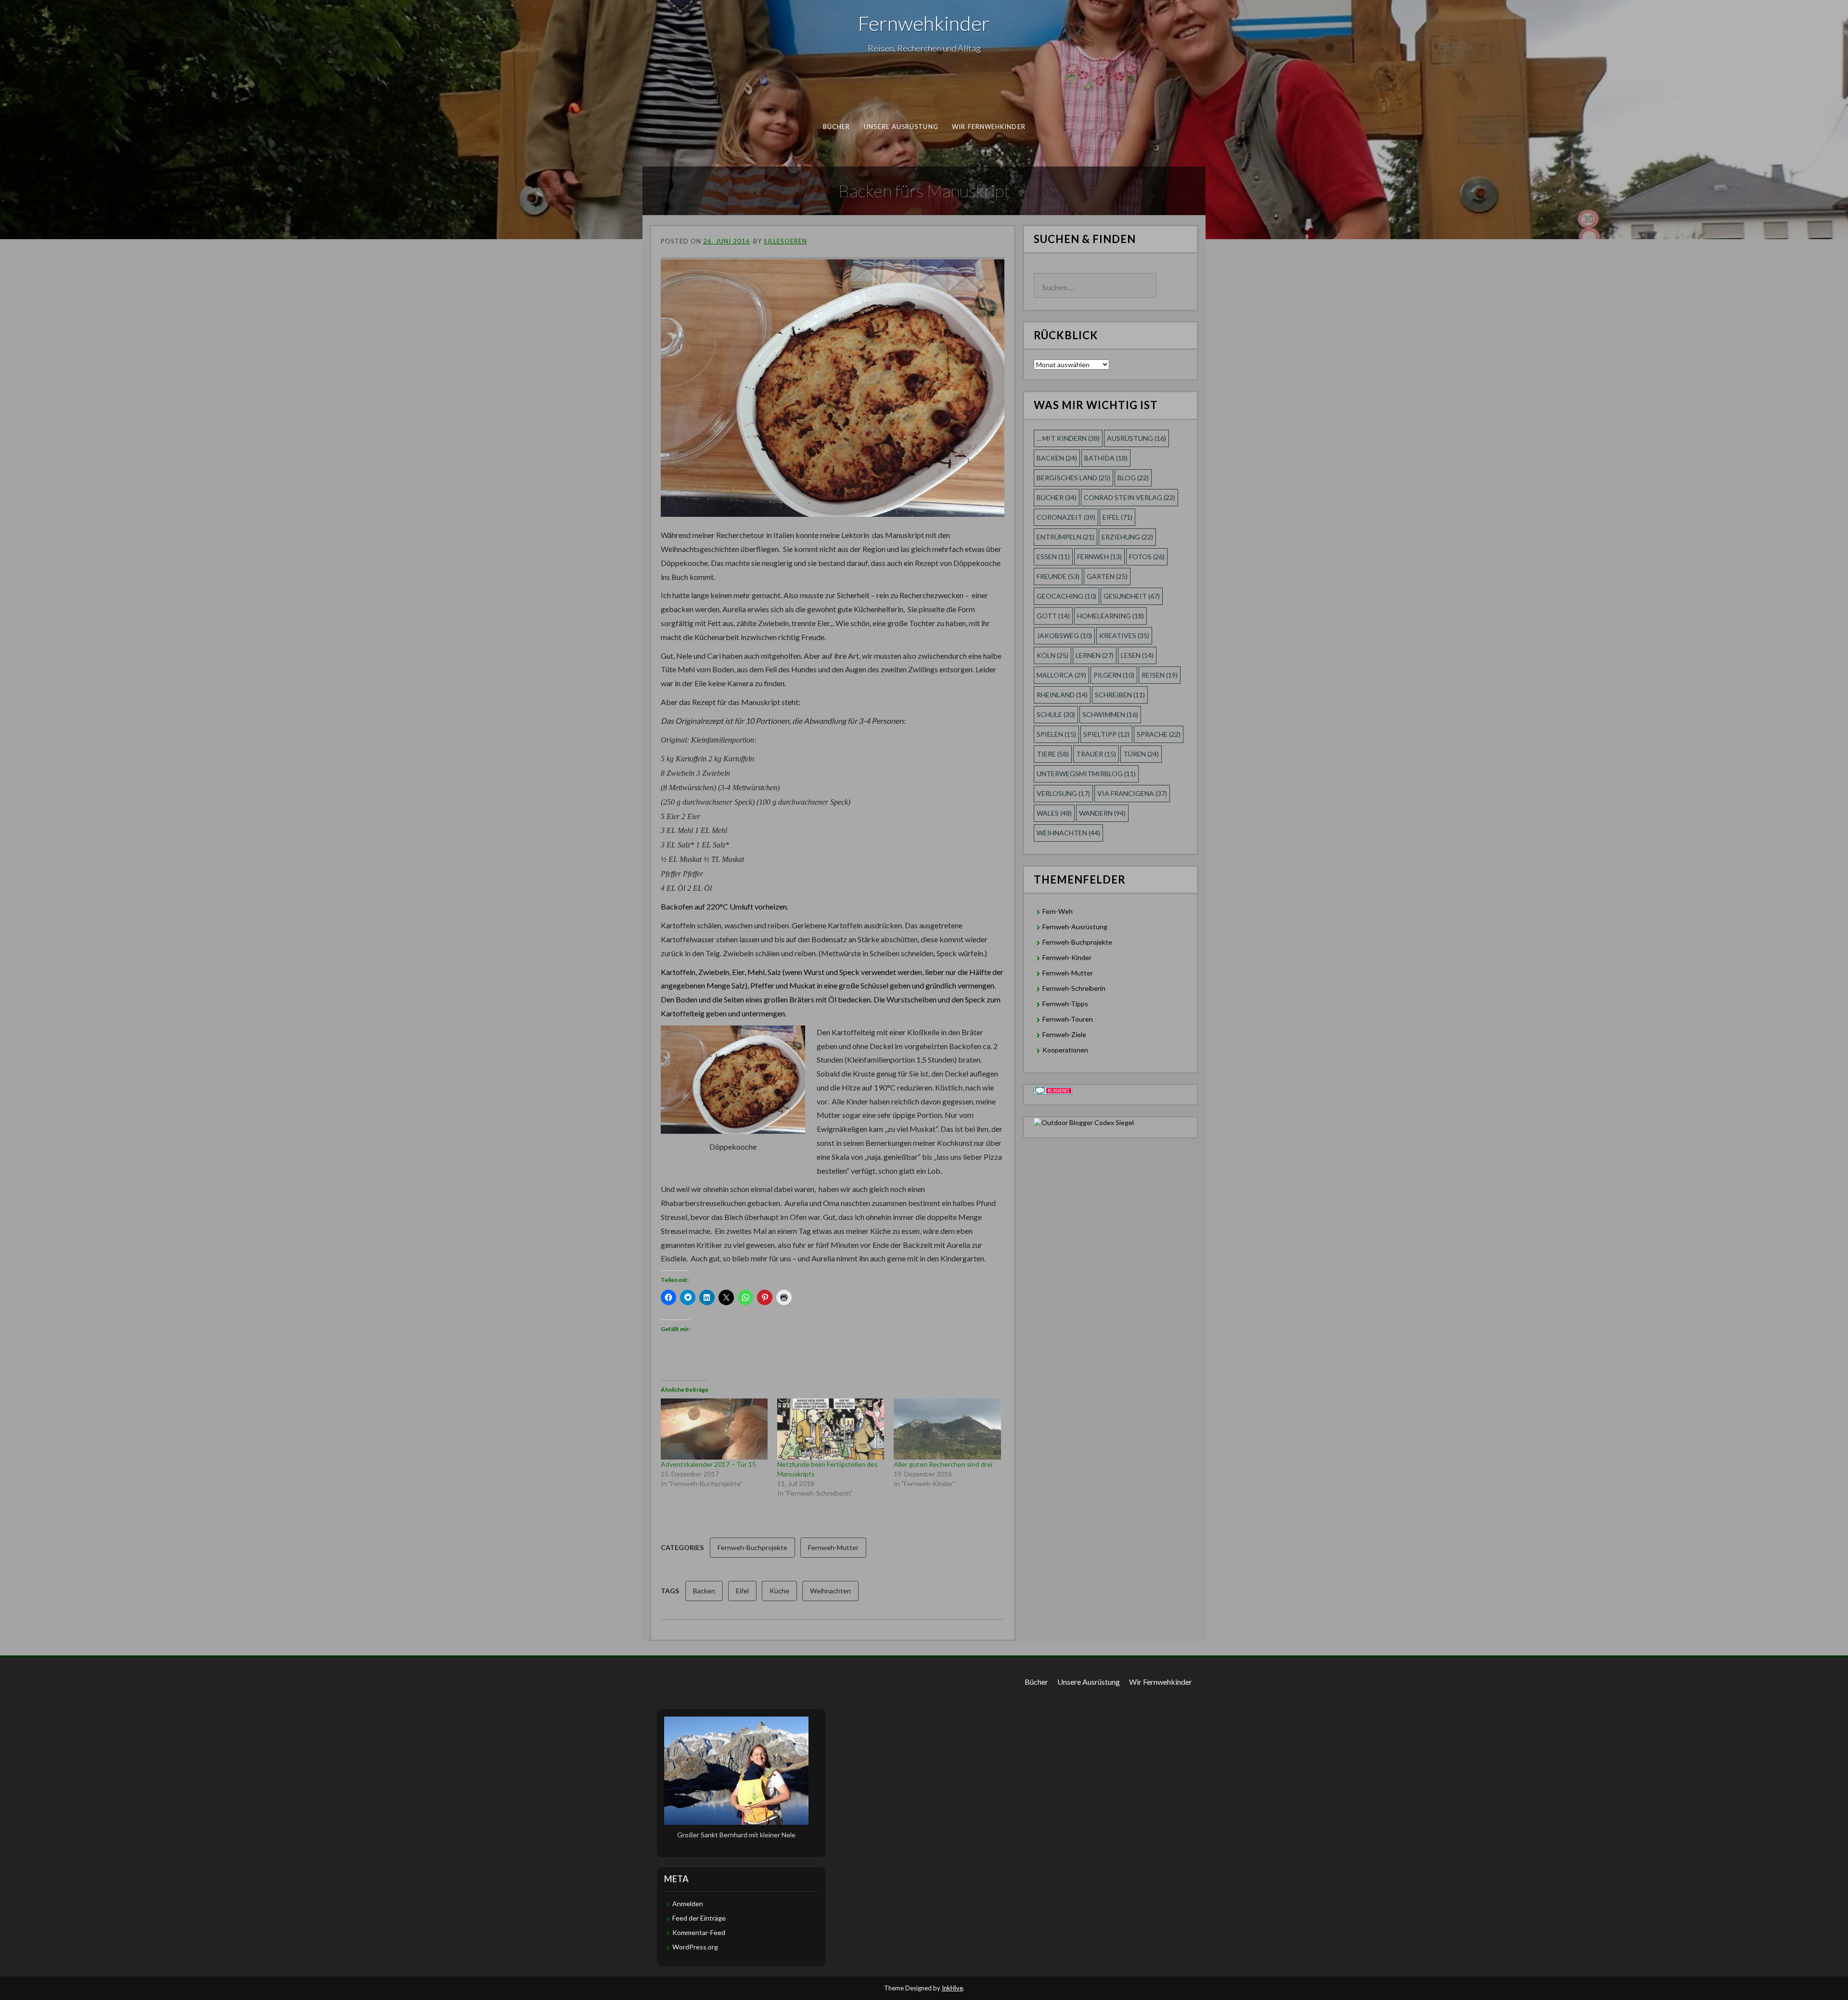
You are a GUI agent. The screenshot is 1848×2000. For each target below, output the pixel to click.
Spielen (1056, 734)
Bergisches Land (1073, 478)
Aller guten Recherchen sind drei (943, 1464)
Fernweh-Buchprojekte (752, 1547)
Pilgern (1114, 675)
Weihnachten (830, 1591)
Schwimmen (1110, 714)
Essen (1053, 557)
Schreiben (1120, 695)
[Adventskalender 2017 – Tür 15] (714, 1429)
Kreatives (1124, 635)
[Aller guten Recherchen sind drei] (947, 1429)
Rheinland (1062, 695)
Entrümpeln (1065, 537)
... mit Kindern (1068, 438)
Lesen (1137, 655)
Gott (1053, 616)
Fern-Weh (1058, 911)
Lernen (1095, 655)
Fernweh (1099, 557)
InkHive (952, 1988)
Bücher (837, 127)
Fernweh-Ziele (1064, 1034)
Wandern (1102, 813)
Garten (1107, 576)
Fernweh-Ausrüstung (1075, 927)
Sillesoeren (785, 241)
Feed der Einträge (699, 1918)
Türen (1141, 754)
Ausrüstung (1136, 438)
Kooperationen (1065, 1050)
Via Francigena (1132, 793)
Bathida (1106, 458)
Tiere (1053, 754)
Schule (1056, 714)
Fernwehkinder (924, 23)
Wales (1054, 813)
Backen (704, 1591)
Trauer (1096, 754)
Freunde (1058, 576)
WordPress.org (695, 1947)
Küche (779, 1591)
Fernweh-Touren (1068, 1019)
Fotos (1147, 557)
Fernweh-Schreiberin (1074, 988)
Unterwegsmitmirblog (1086, 774)
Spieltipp (1106, 734)
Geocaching (1066, 596)
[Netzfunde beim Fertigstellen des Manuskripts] (831, 1429)
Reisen (1160, 675)
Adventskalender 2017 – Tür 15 (708, 1464)
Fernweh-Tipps (1065, 1004)
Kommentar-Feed (699, 1932)
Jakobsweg (1064, 635)
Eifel (742, 1591)
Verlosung (1063, 793)
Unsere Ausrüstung (901, 127)
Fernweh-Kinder (1067, 957)
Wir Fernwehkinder (989, 127)
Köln (1052, 655)
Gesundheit (1132, 596)
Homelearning (1110, 616)
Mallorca (1061, 675)
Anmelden (688, 1904)
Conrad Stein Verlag (1129, 497)
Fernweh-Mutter (833, 1547)
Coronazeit (1066, 517)
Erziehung (1127, 537)
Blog (1133, 478)
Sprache (1159, 734)
